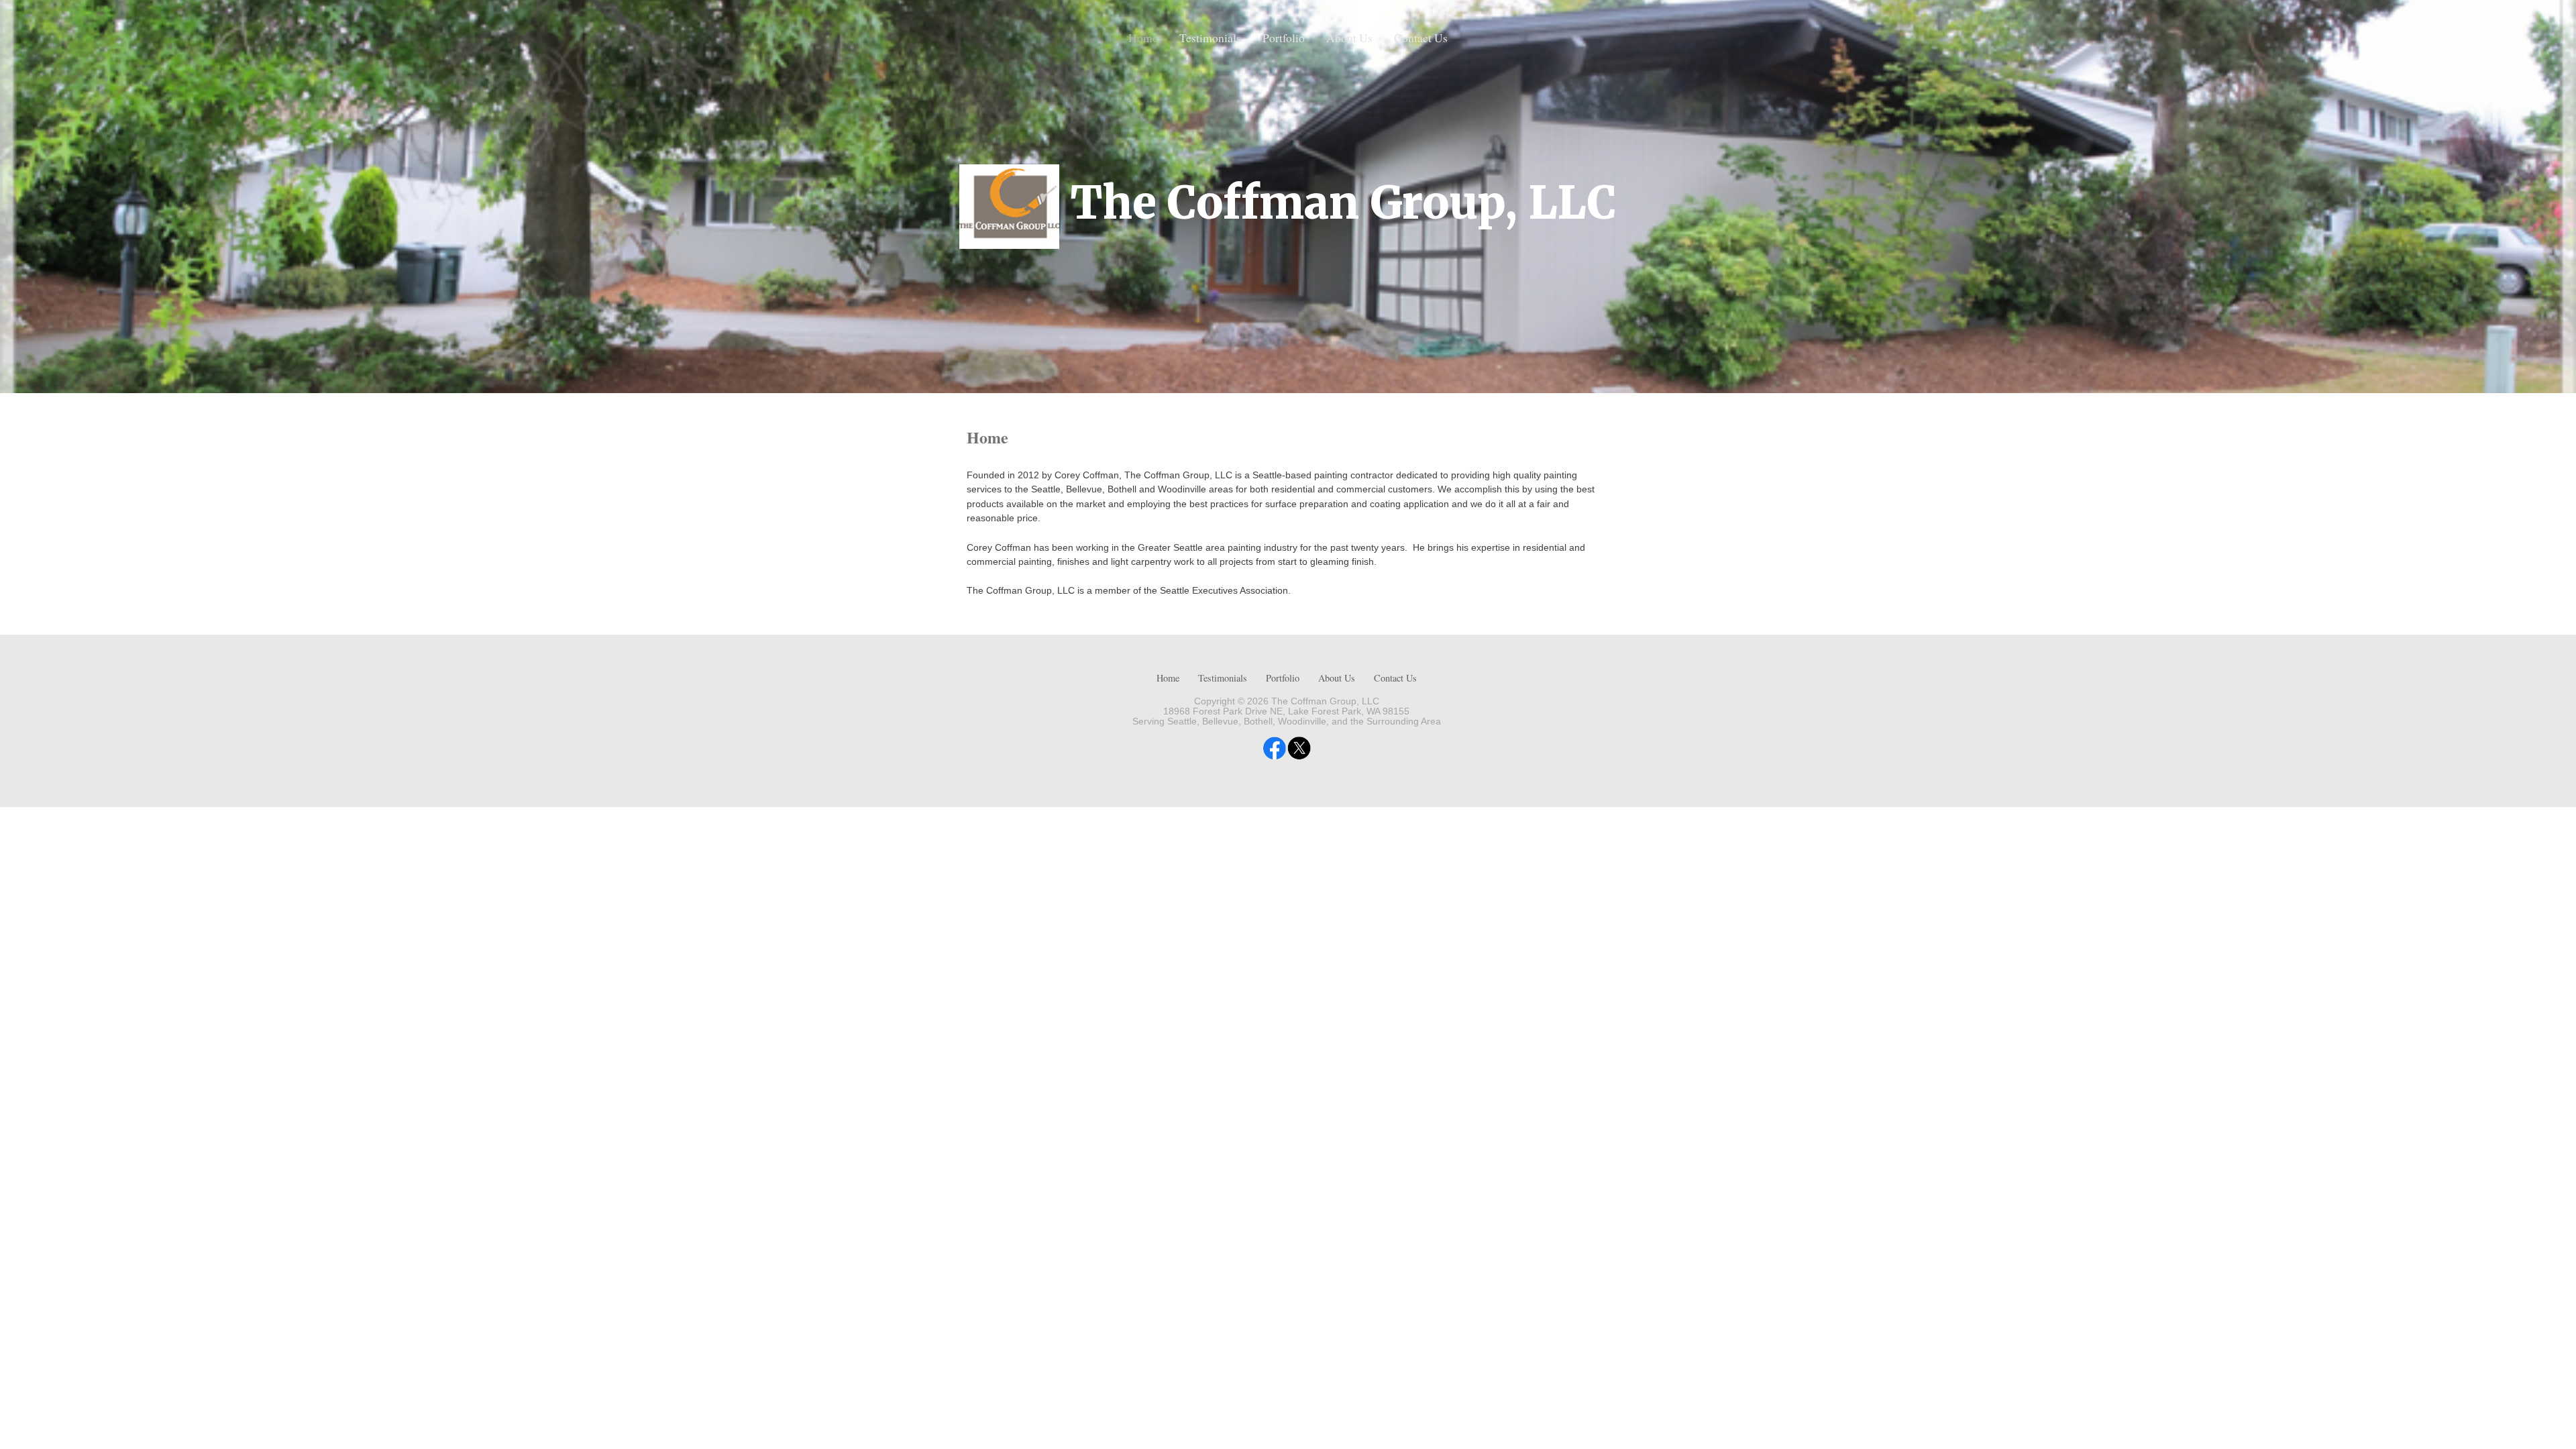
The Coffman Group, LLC (1343, 203)
